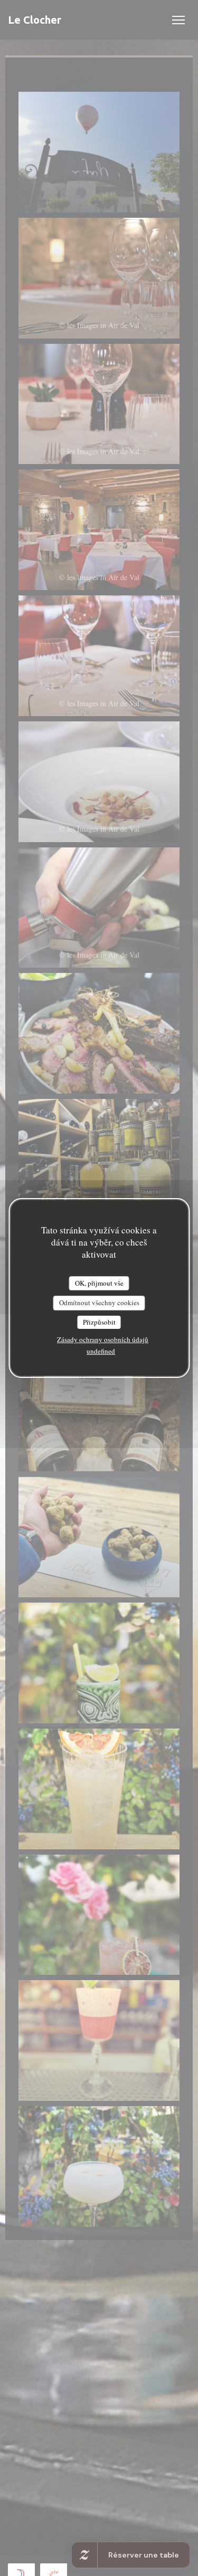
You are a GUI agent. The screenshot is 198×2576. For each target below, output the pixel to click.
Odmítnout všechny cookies (99, 1303)
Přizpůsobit (99, 1322)
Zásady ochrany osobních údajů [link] (103, 1339)
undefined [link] (101, 1351)
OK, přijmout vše (99, 1283)
